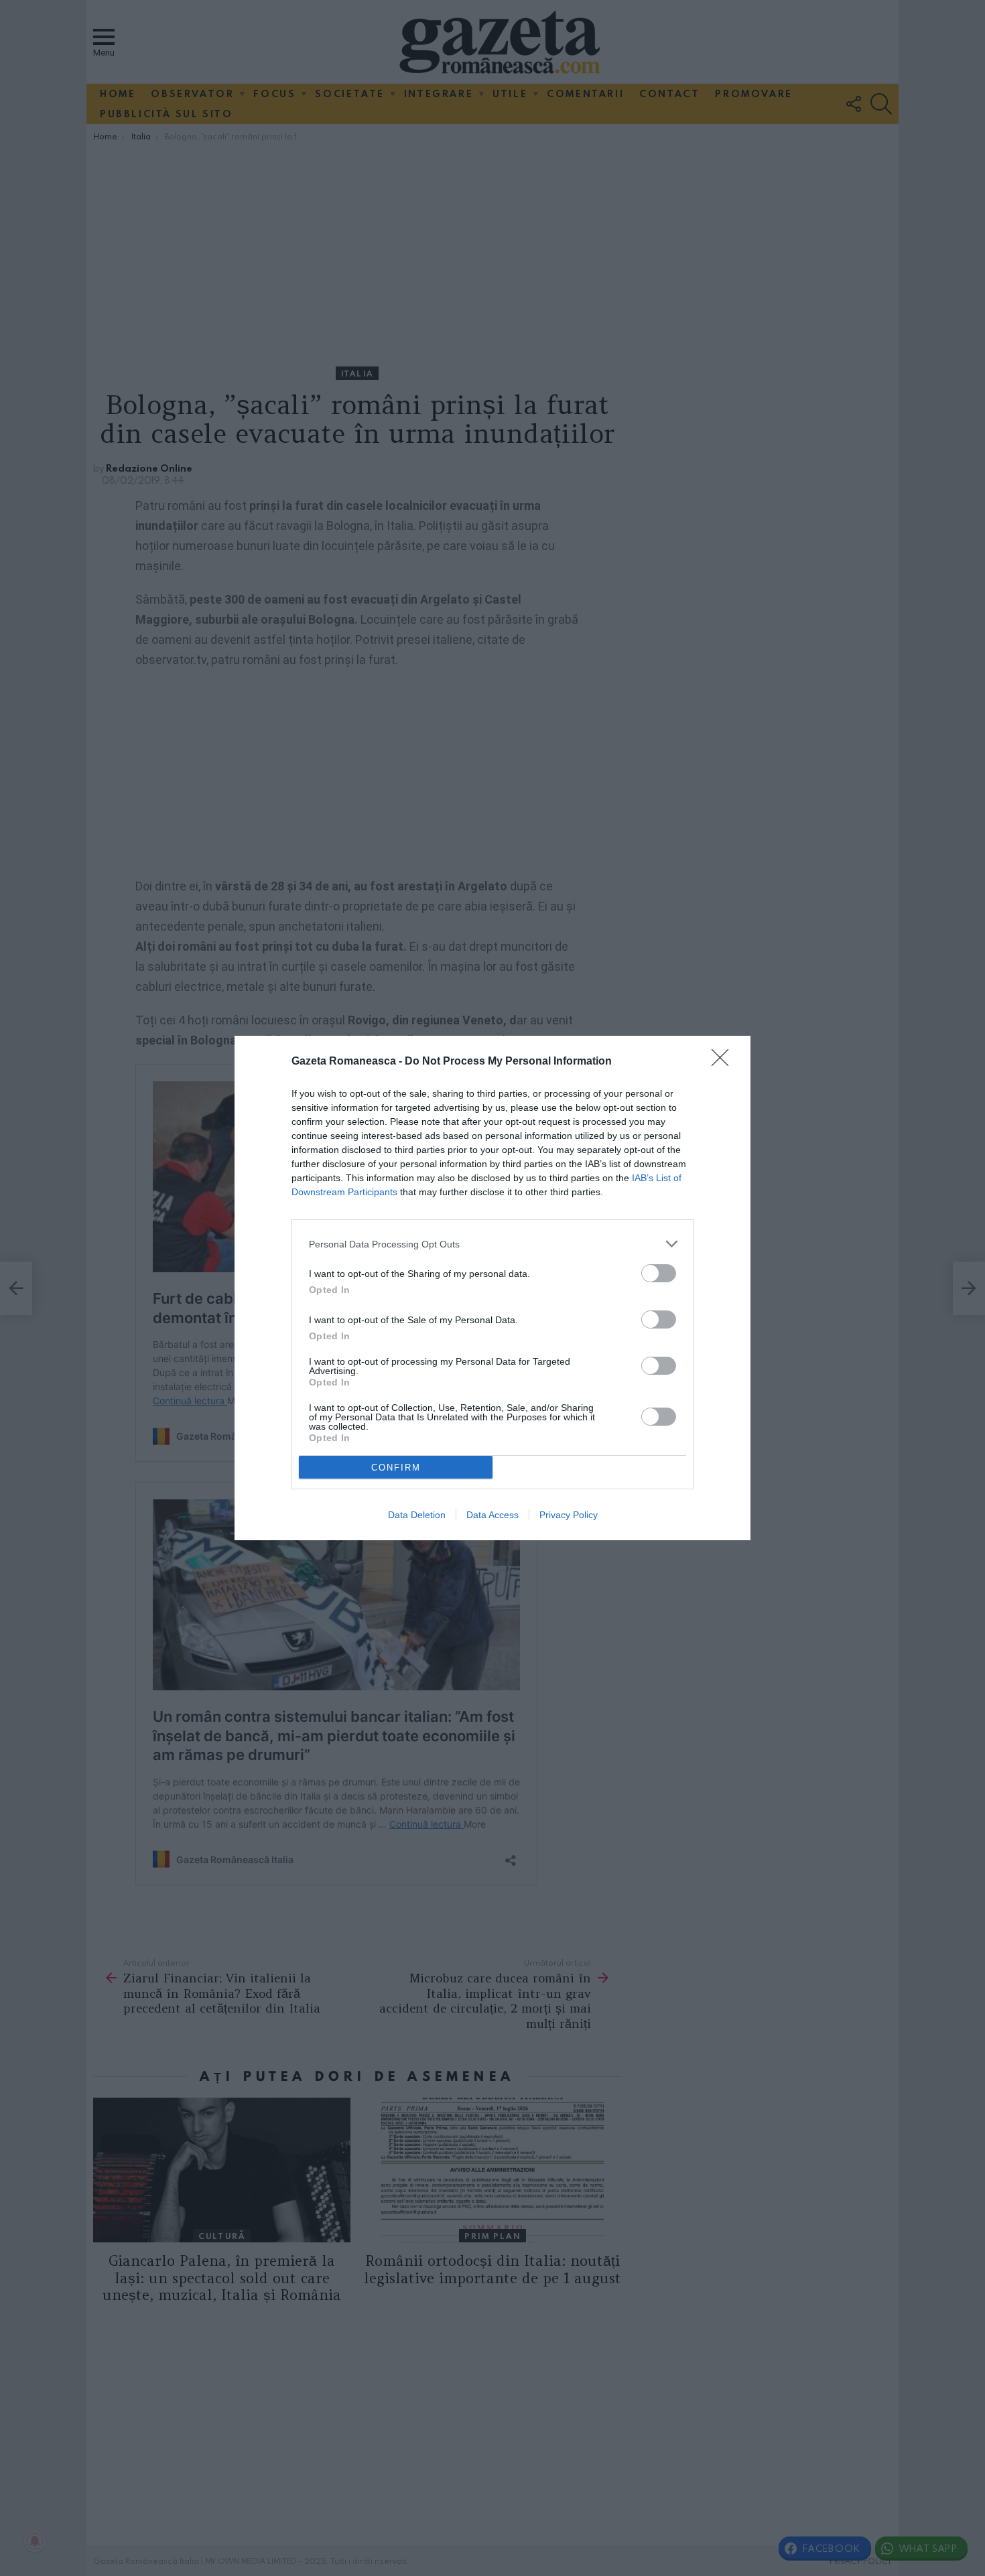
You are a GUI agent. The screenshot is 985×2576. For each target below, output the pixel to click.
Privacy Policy (569, 1515)
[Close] (724, 1062)
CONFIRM (396, 1468)
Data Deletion (417, 1515)
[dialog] (492, 1288)
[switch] (659, 1273)
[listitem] (492, 1244)
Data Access (492, 1515)
